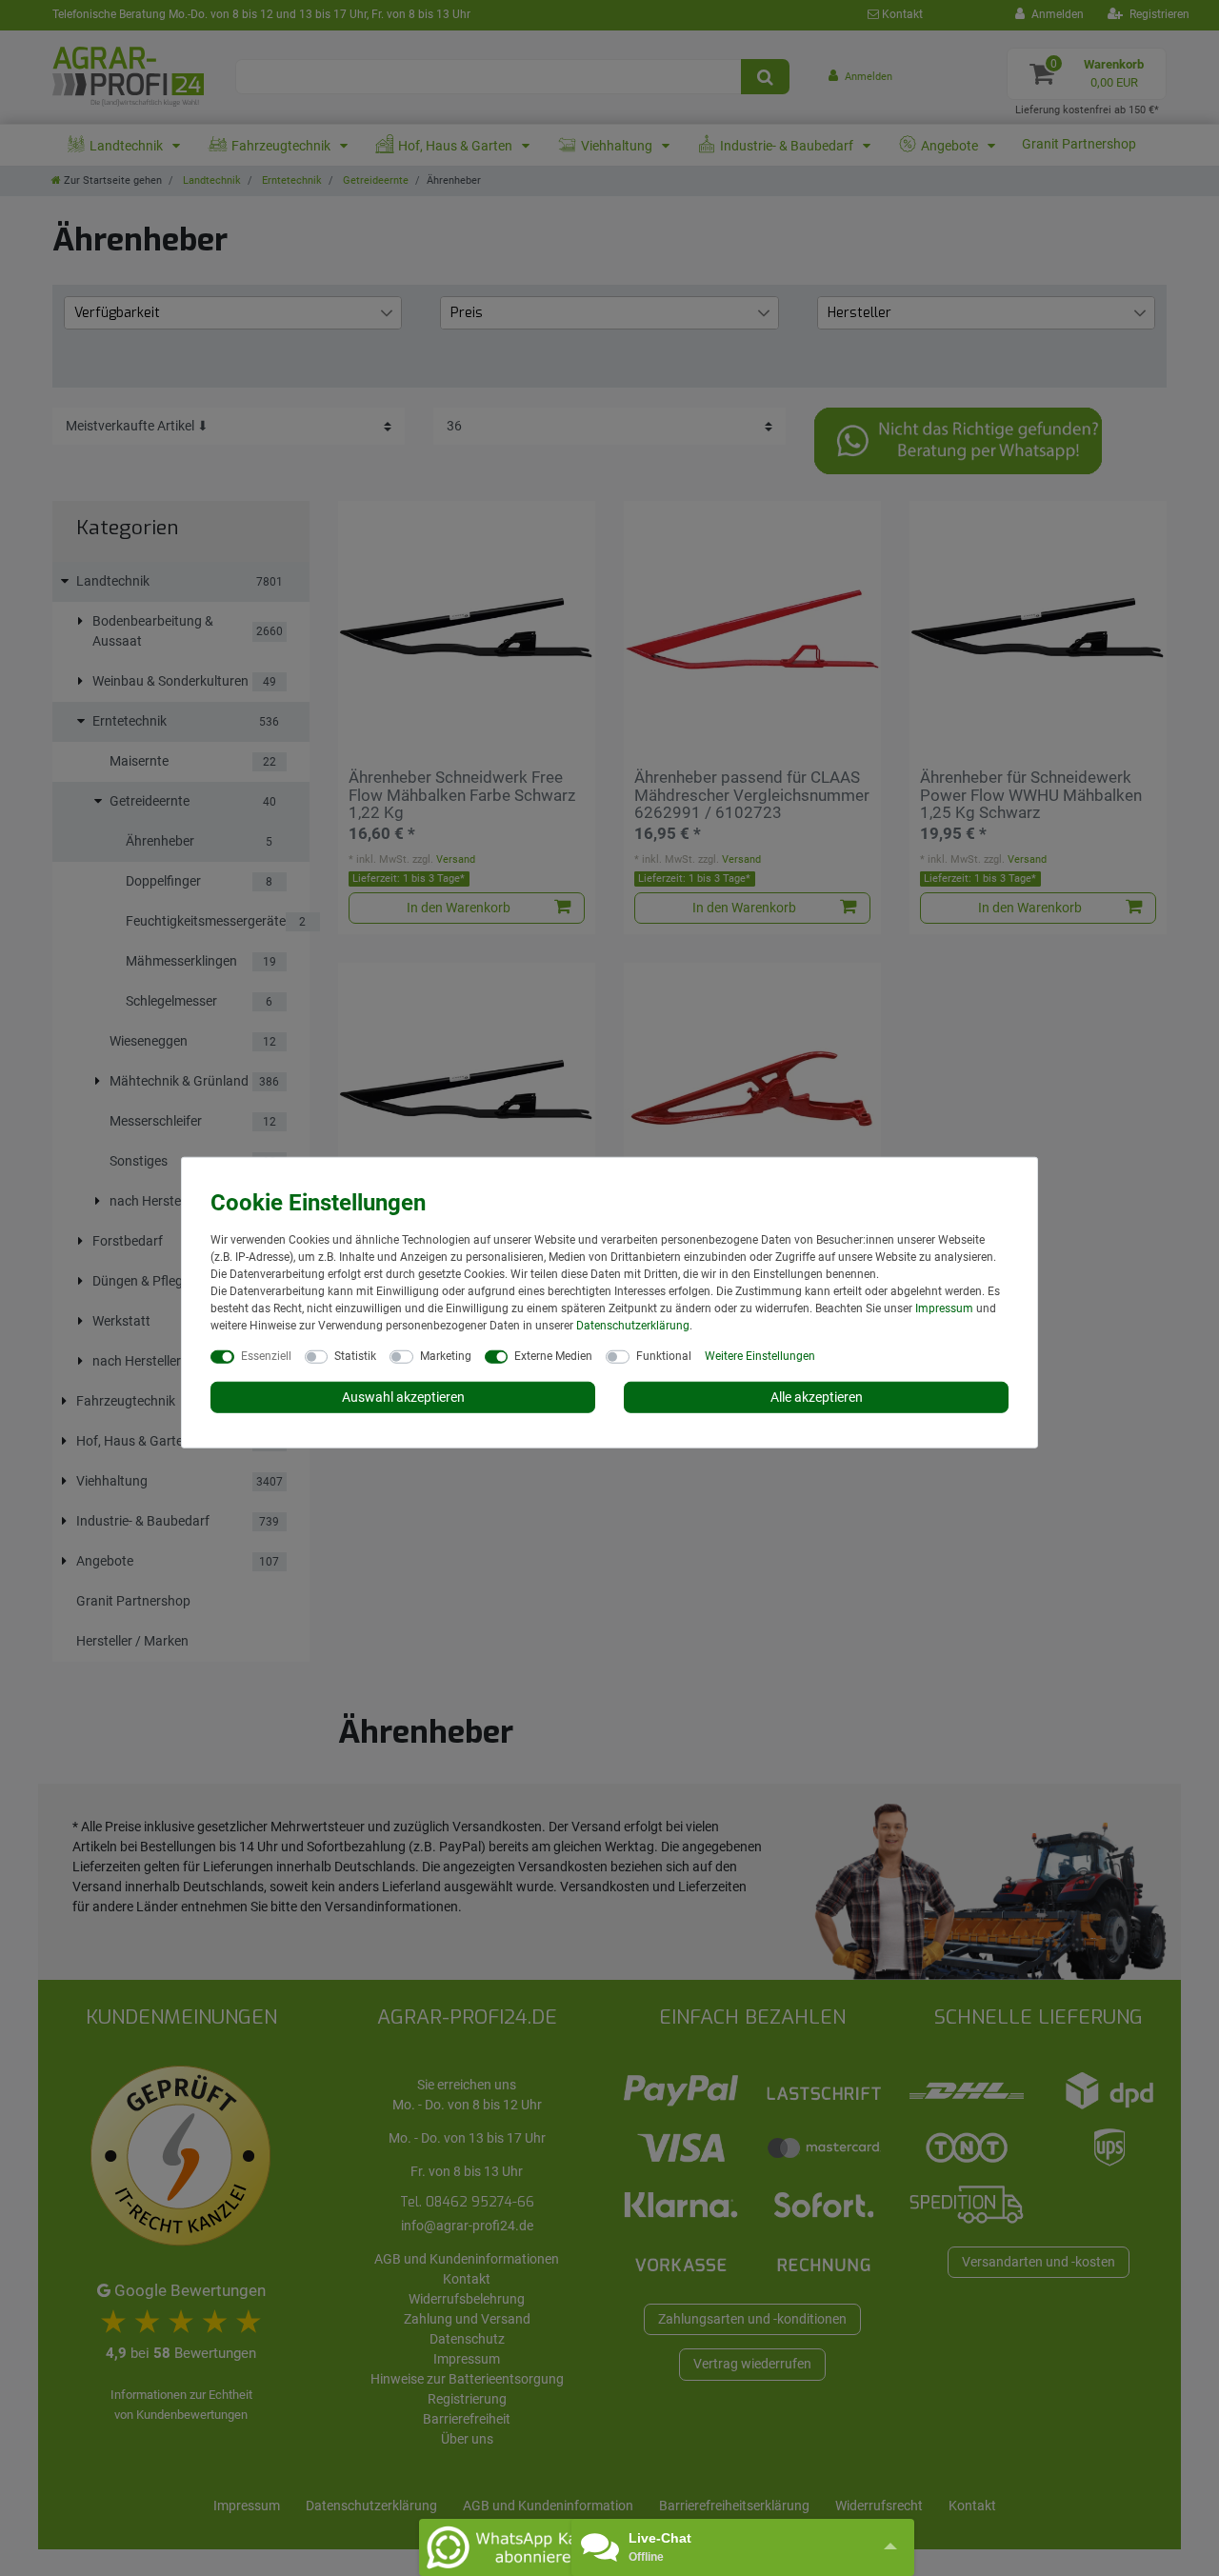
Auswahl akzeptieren (403, 1396)
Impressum (944, 1308)
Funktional (664, 1355)
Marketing (446, 1355)
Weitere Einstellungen (760, 1355)
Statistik (355, 1355)
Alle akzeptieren (817, 1396)
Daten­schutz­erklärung (633, 1325)
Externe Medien (553, 1355)
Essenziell (266, 1355)
